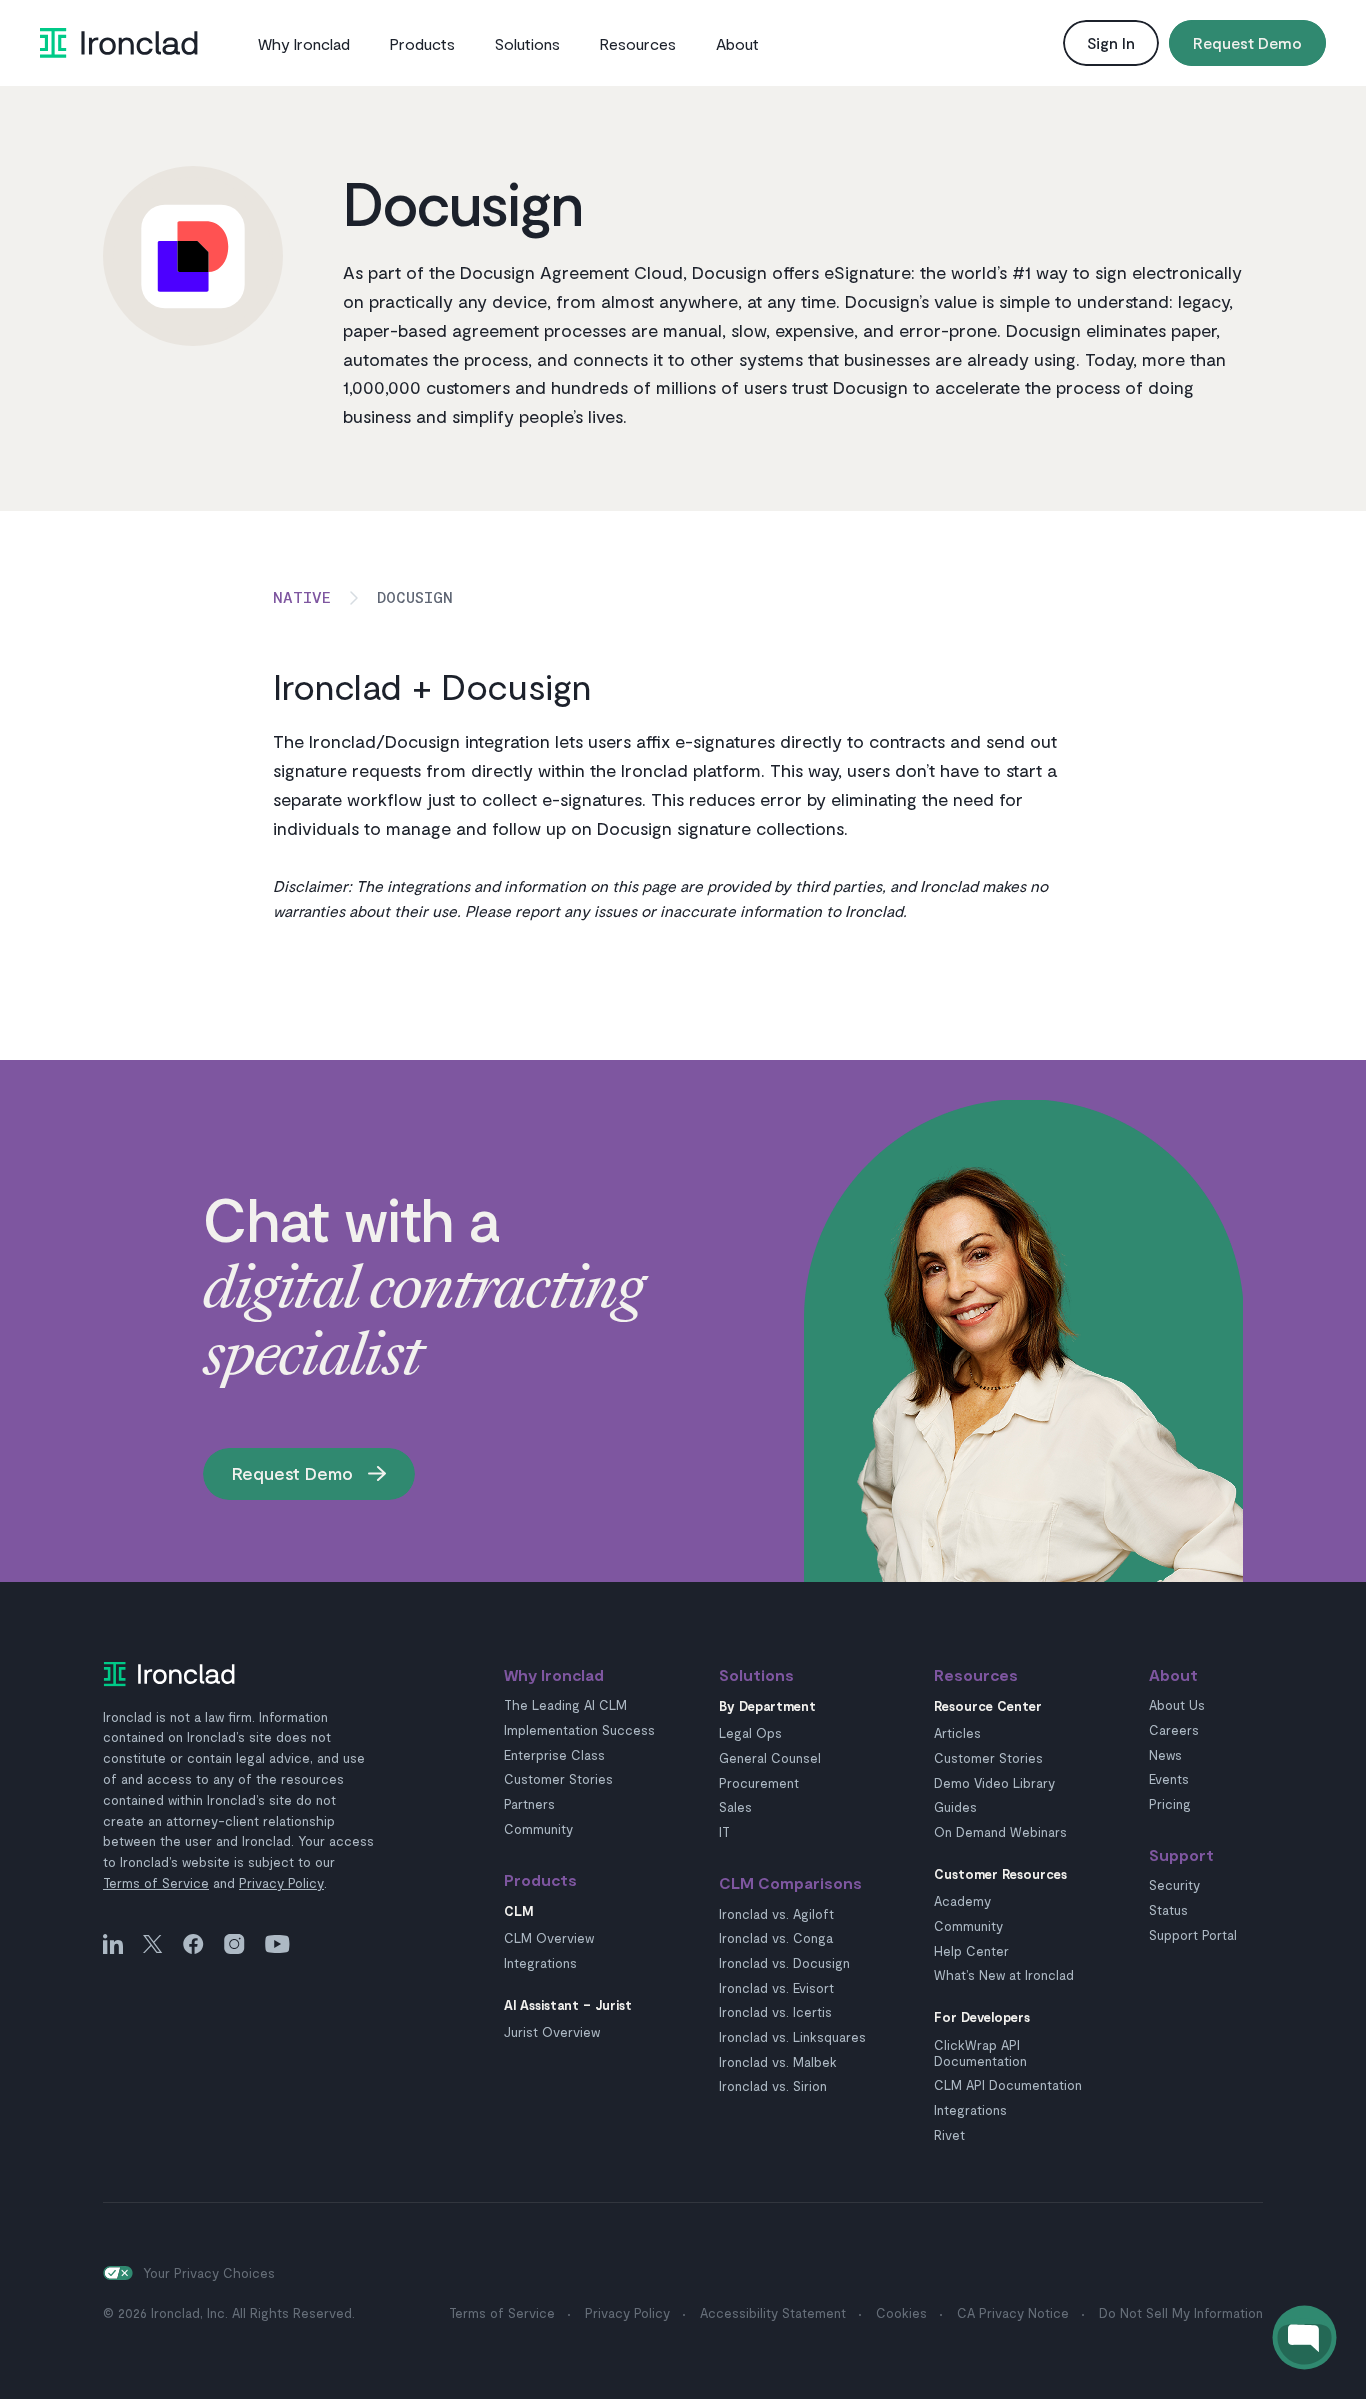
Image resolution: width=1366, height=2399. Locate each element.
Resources (638, 43)
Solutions (527, 43)
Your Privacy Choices (209, 2273)
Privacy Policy (281, 1883)
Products (422, 43)
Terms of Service (156, 1883)
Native (302, 596)
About (737, 43)
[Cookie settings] (118, 2273)
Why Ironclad (304, 43)
